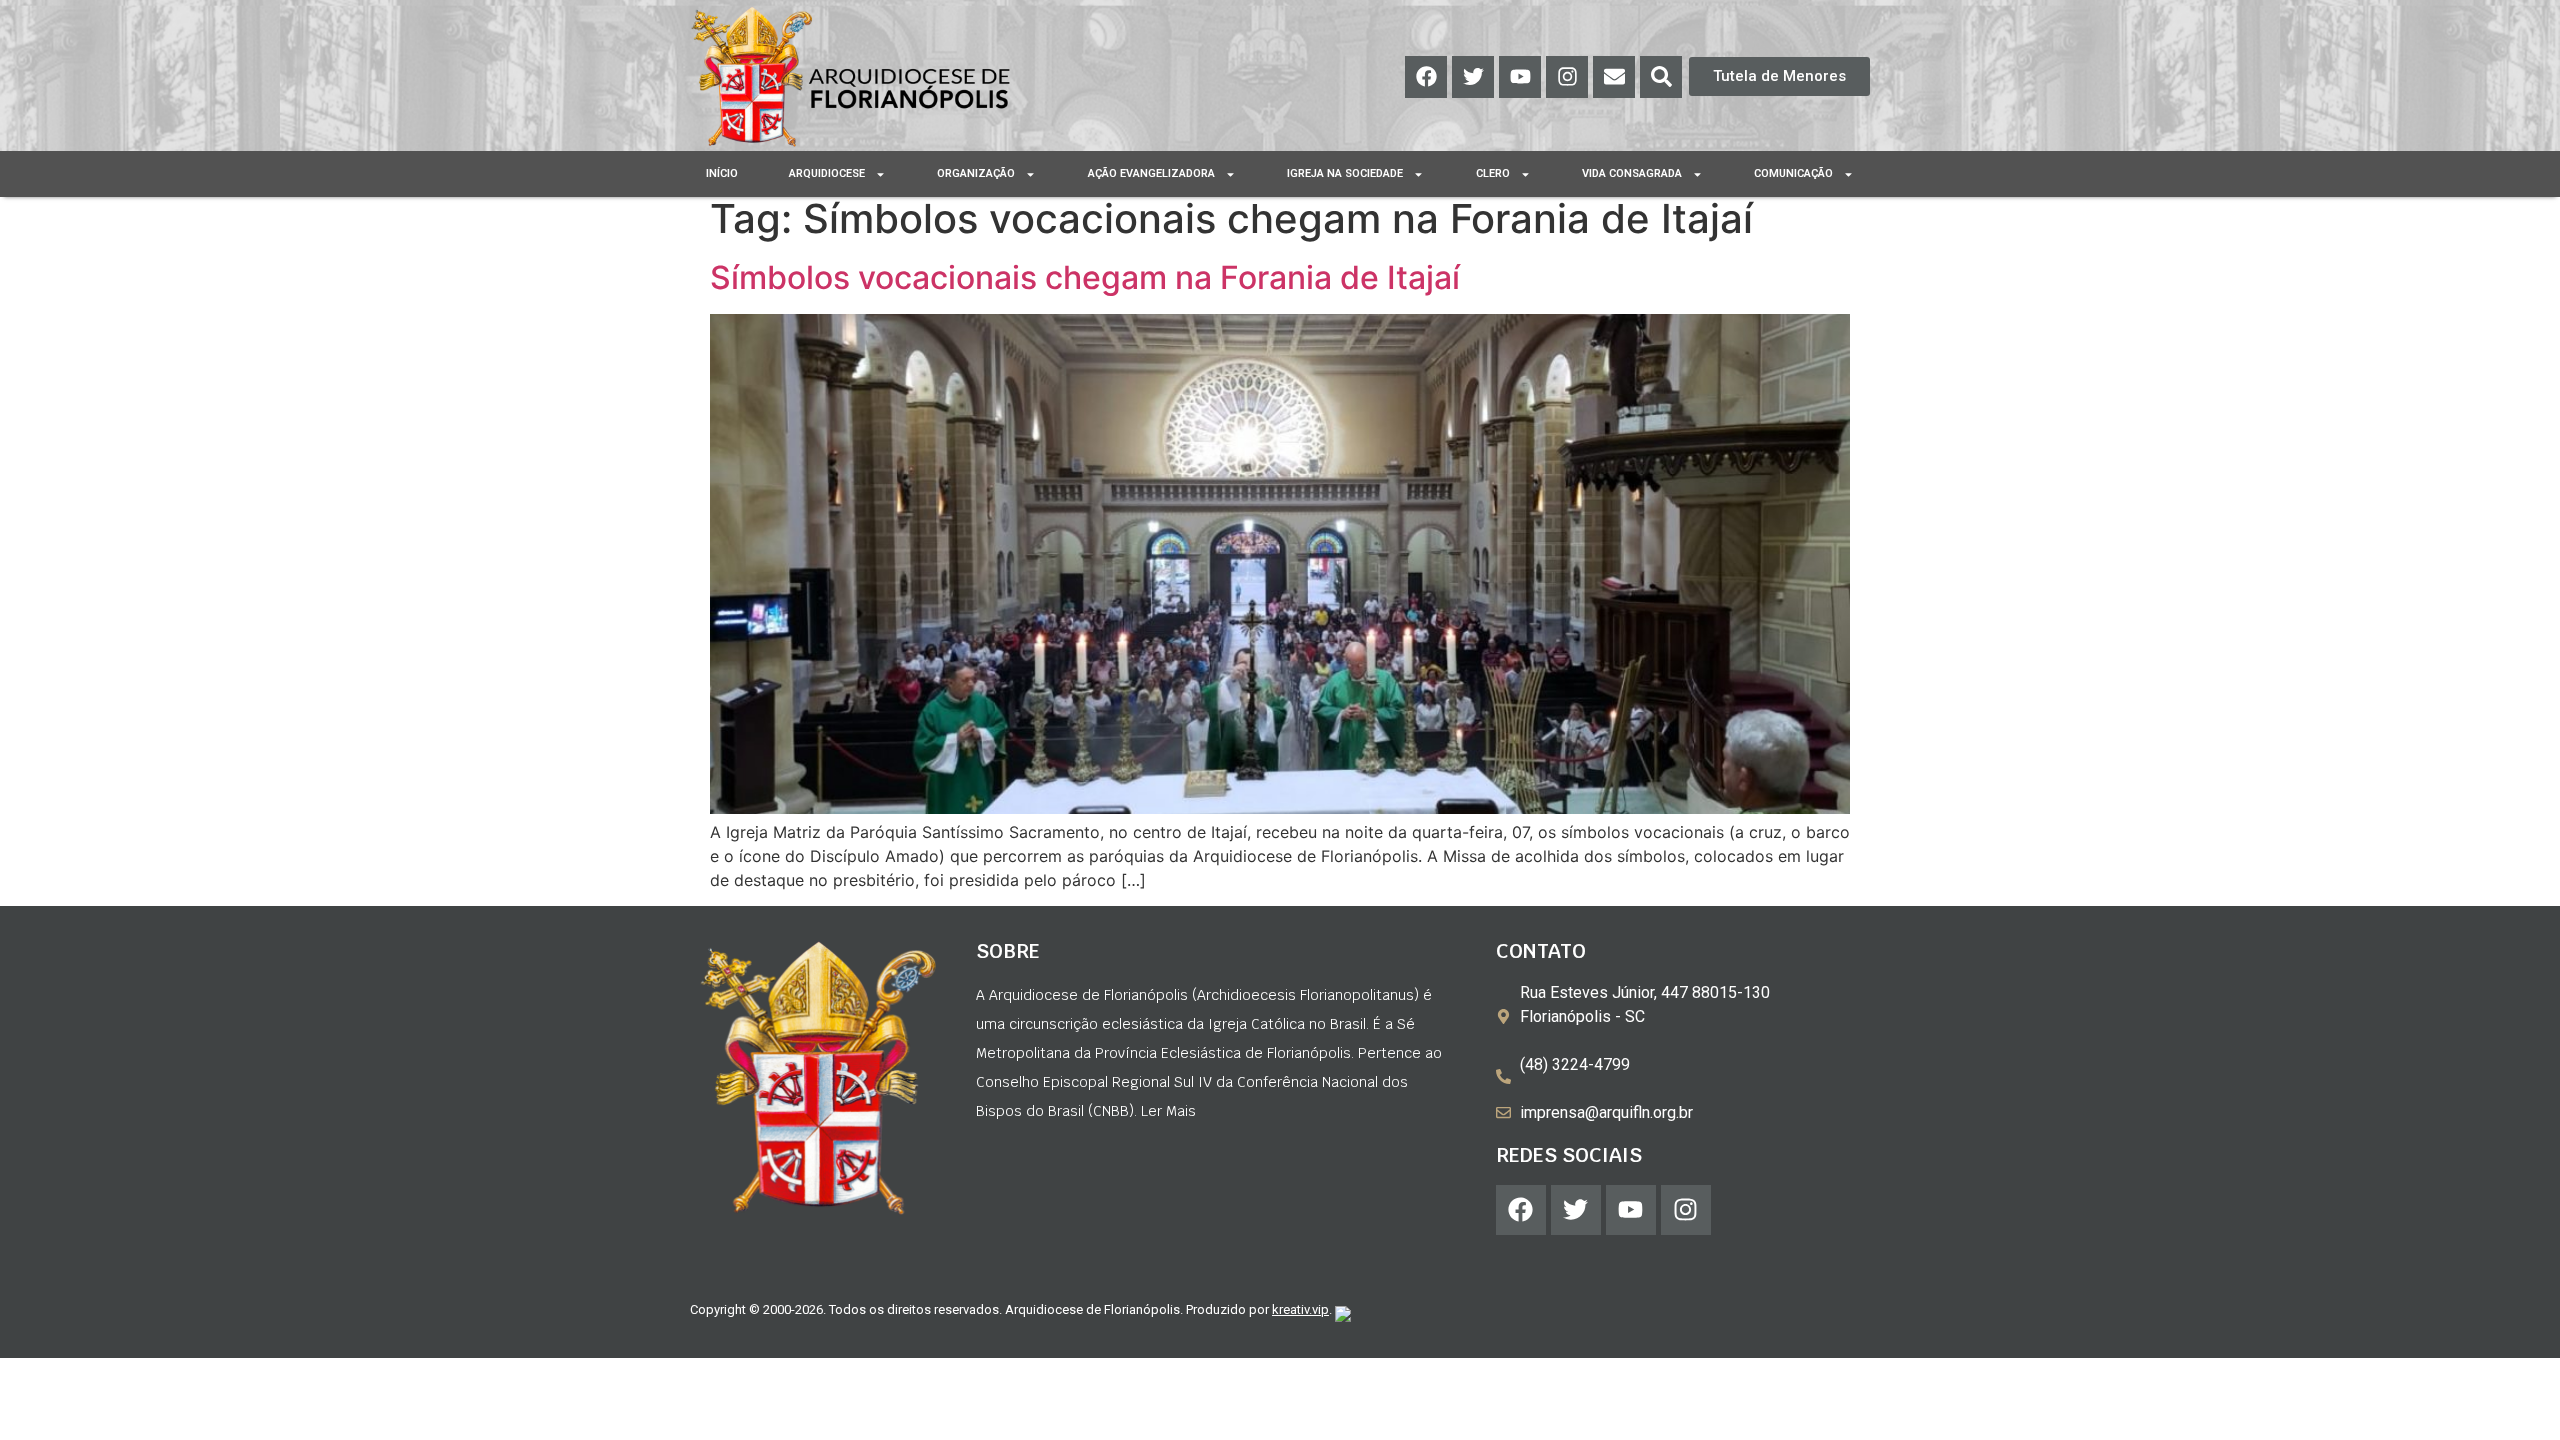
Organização (976, 173)
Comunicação (1793, 173)
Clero (1493, 173)
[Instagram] (1567, 77)
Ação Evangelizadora (1151, 173)
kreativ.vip (1300, 1309)
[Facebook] (1426, 77)
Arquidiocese (827, 173)
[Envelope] (1614, 77)
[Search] (1661, 77)
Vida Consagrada (1632, 173)
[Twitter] (1473, 77)
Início (722, 173)
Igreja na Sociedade (1345, 173)
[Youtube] (1520, 77)
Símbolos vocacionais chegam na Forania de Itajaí (1085, 277)
